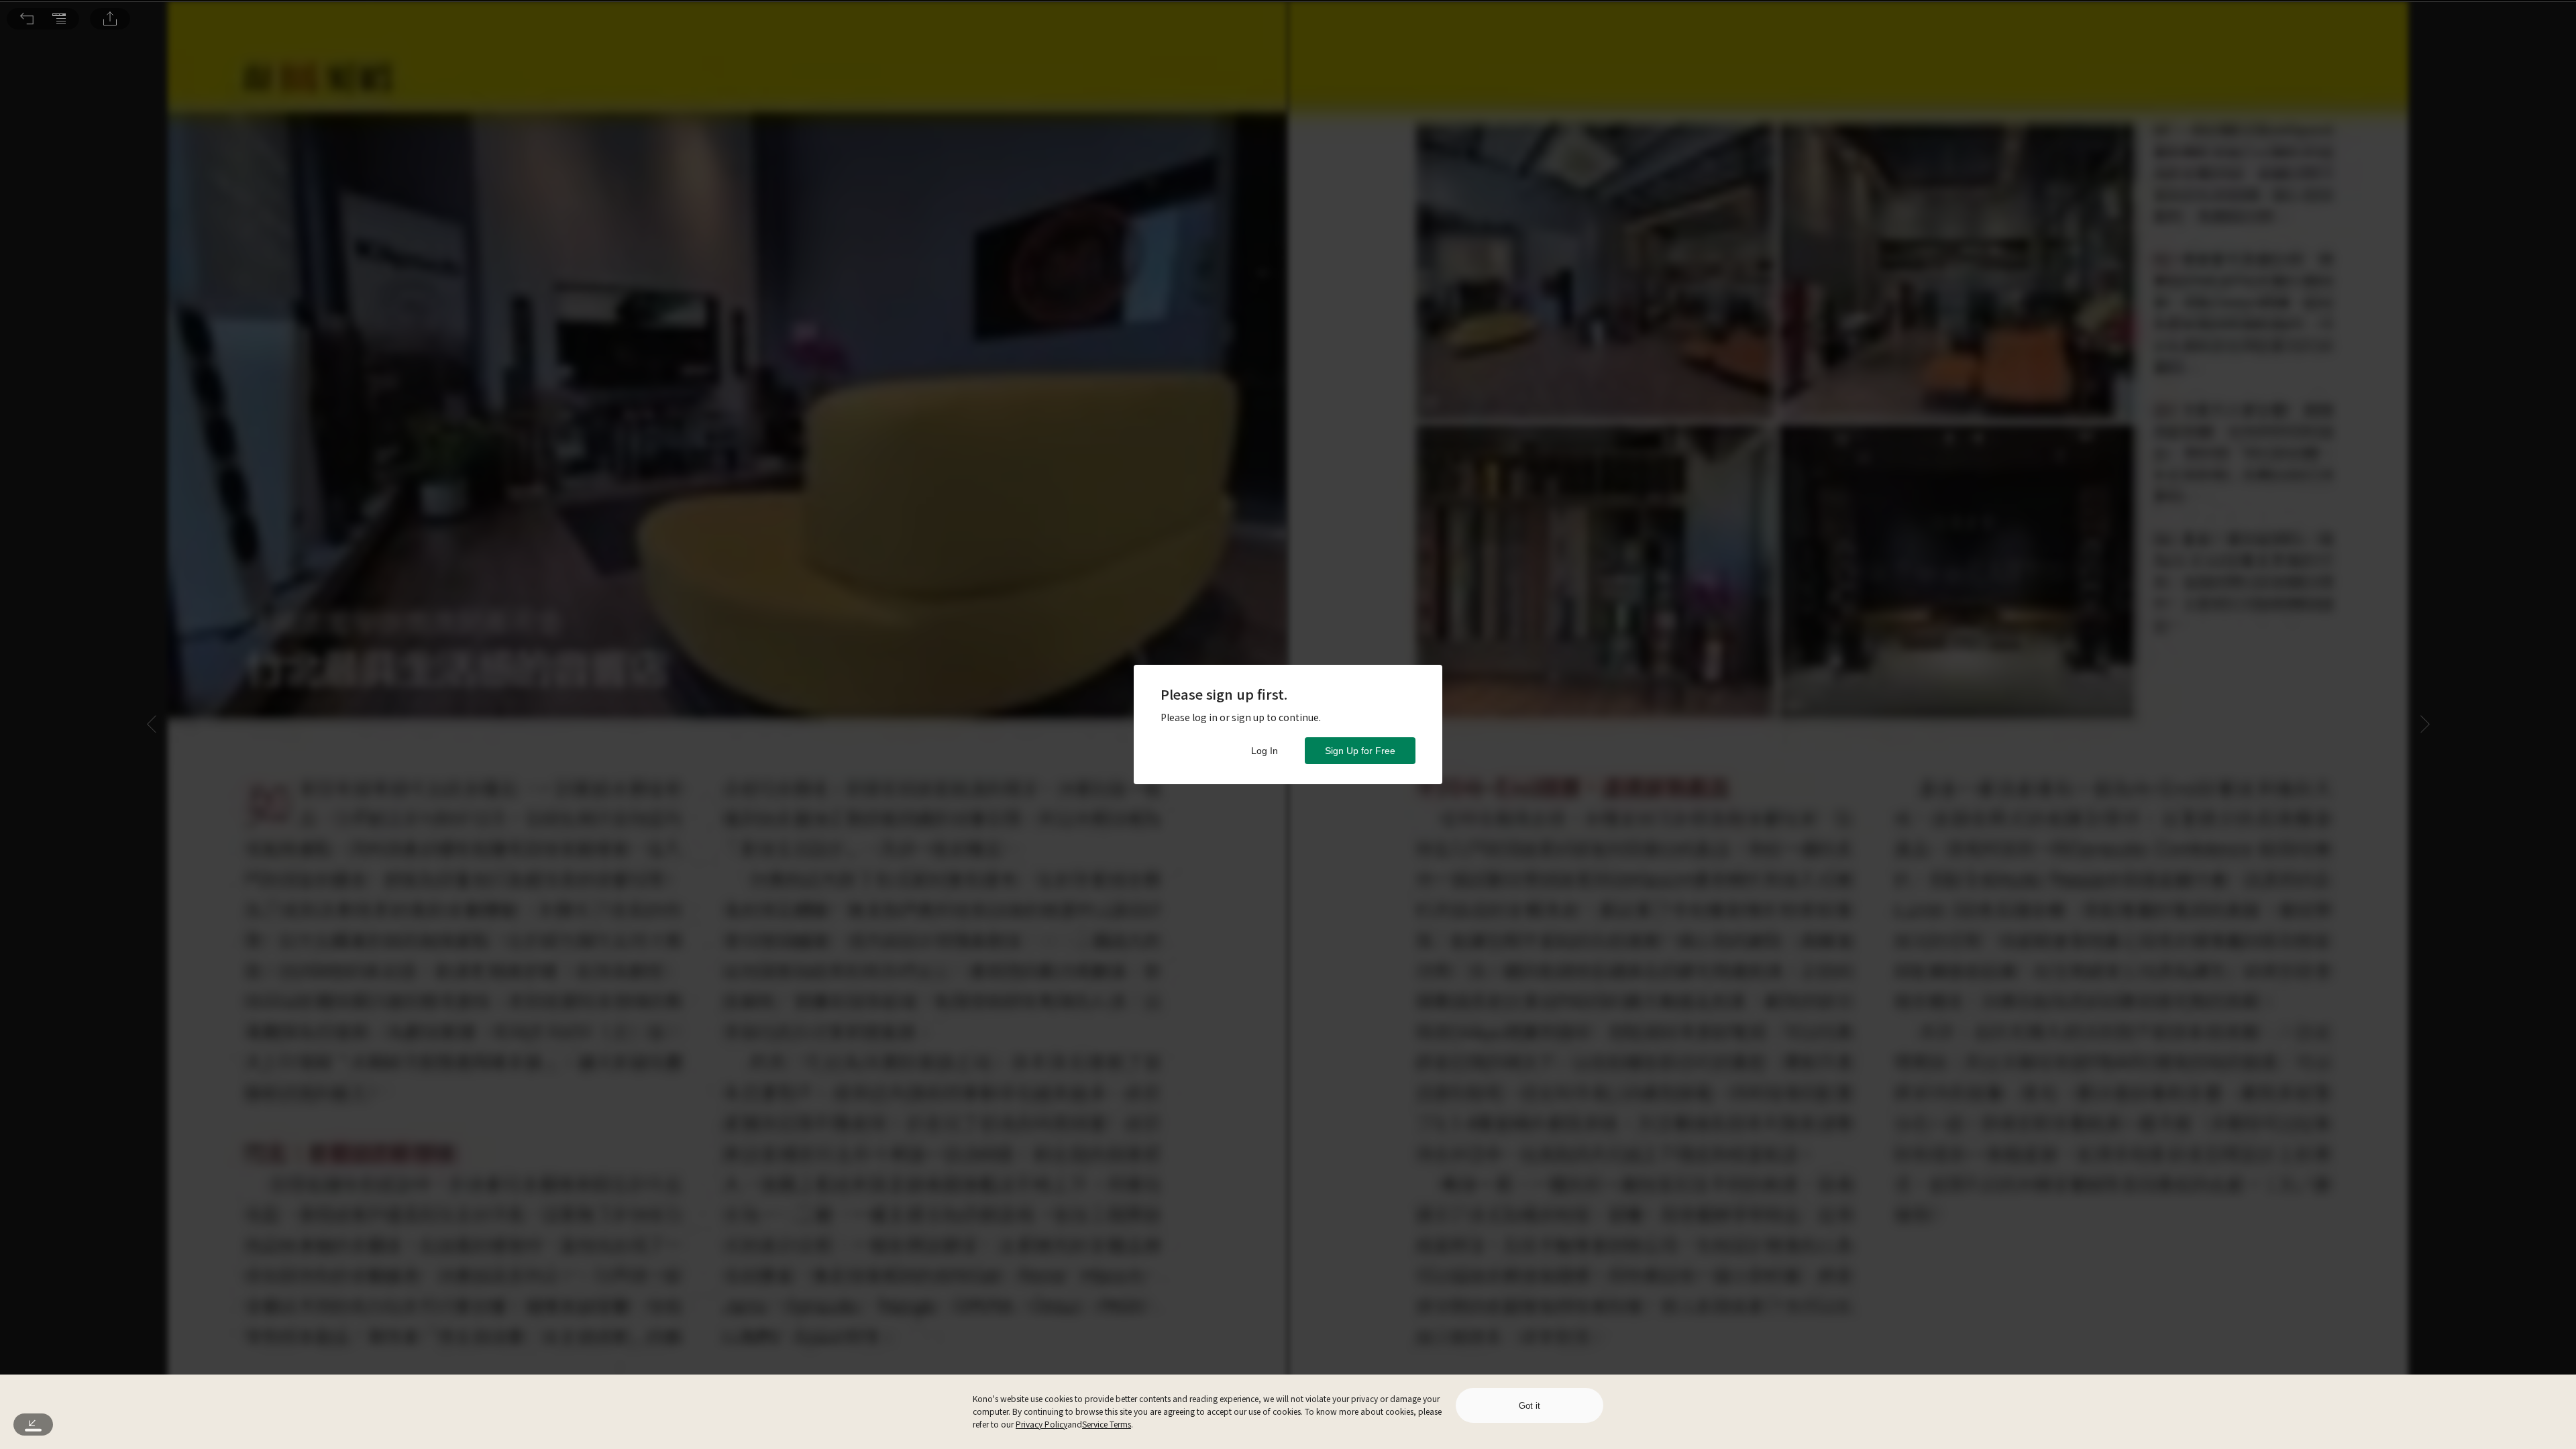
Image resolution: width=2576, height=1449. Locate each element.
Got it (1529, 1406)
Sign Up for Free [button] (1360, 751)
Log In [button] (1265, 751)
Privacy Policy (1041, 1424)
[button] (27, 19)
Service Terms (1107, 1424)
